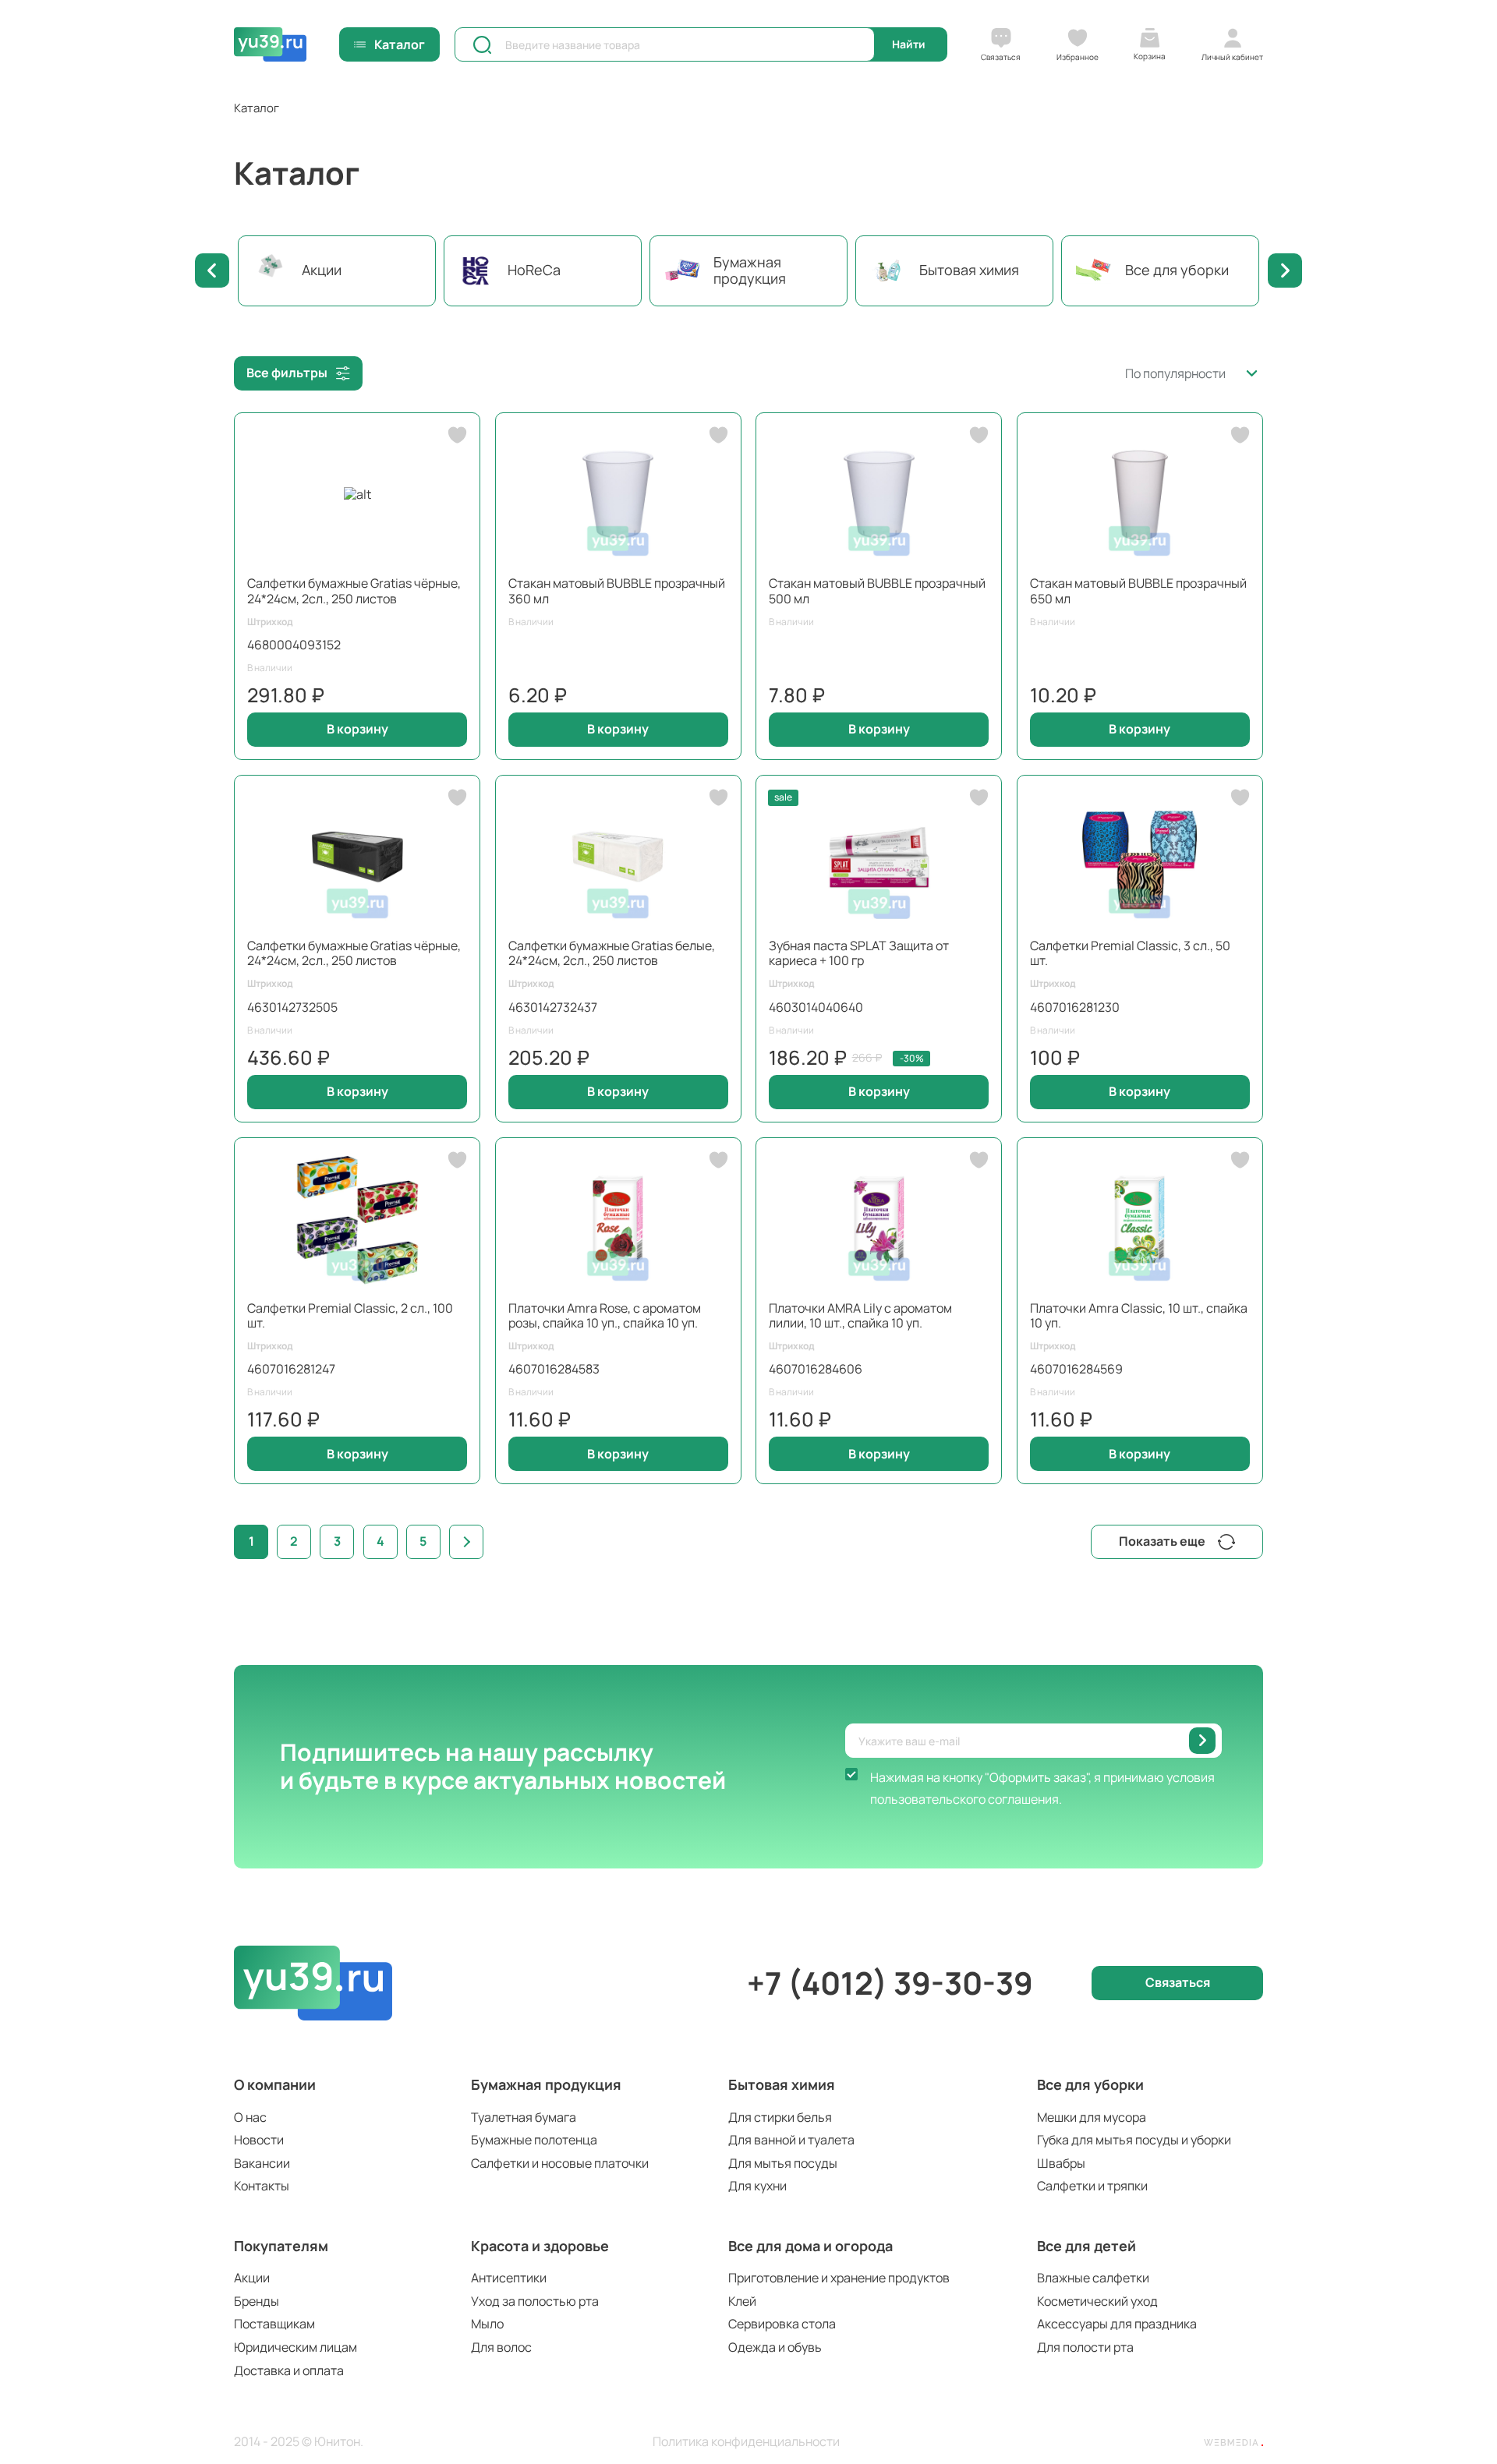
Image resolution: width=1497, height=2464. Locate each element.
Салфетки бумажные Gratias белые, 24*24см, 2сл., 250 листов (612, 953)
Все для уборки (1090, 2084)
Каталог (400, 44)
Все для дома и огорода (810, 2246)
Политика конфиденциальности (746, 2442)
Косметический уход (1097, 2301)
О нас (250, 2117)
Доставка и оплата (289, 2370)
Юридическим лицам (296, 2347)
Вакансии (262, 2163)
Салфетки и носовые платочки (560, 2163)
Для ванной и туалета (791, 2140)
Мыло (487, 2324)
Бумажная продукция (546, 2084)
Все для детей (1086, 2246)
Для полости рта (1085, 2347)
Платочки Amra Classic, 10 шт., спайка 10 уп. (1139, 1315)
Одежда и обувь (775, 2347)
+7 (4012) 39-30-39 (890, 1983)
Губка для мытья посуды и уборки (1134, 2140)
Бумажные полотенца (534, 2140)
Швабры (1061, 2163)
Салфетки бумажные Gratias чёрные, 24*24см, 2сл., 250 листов (354, 590)
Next (1285, 270)
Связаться (1178, 1982)
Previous (212, 270)
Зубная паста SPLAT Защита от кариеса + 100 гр (859, 953)
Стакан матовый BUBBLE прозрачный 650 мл (1138, 590)
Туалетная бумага (524, 2117)
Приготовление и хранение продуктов (839, 2278)
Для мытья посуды (783, 2163)
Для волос (501, 2347)
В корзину (357, 729)
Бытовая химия (782, 2084)
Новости (259, 2140)
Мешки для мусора (1092, 2117)
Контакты (262, 2186)
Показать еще (1162, 1541)
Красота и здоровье (540, 2246)
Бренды (257, 2301)
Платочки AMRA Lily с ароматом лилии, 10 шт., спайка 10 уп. (860, 1315)
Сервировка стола (782, 2324)
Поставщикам (274, 2324)
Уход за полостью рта (535, 2301)
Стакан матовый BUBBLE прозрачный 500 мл (877, 590)
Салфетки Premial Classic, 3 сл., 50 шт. (1130, 953)
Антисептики (509, 2278)
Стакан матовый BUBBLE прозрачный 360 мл (617, 590)
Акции (252, 2278)
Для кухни (757, 2186)
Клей (742, 2301)
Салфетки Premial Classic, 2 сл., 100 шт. (350, 1315)
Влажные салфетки (1093, 2278)
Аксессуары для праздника (1117, 2324)
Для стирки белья (780, 2117)
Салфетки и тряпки (1092, 2186)
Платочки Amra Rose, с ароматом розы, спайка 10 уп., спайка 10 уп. (605, 1315)
